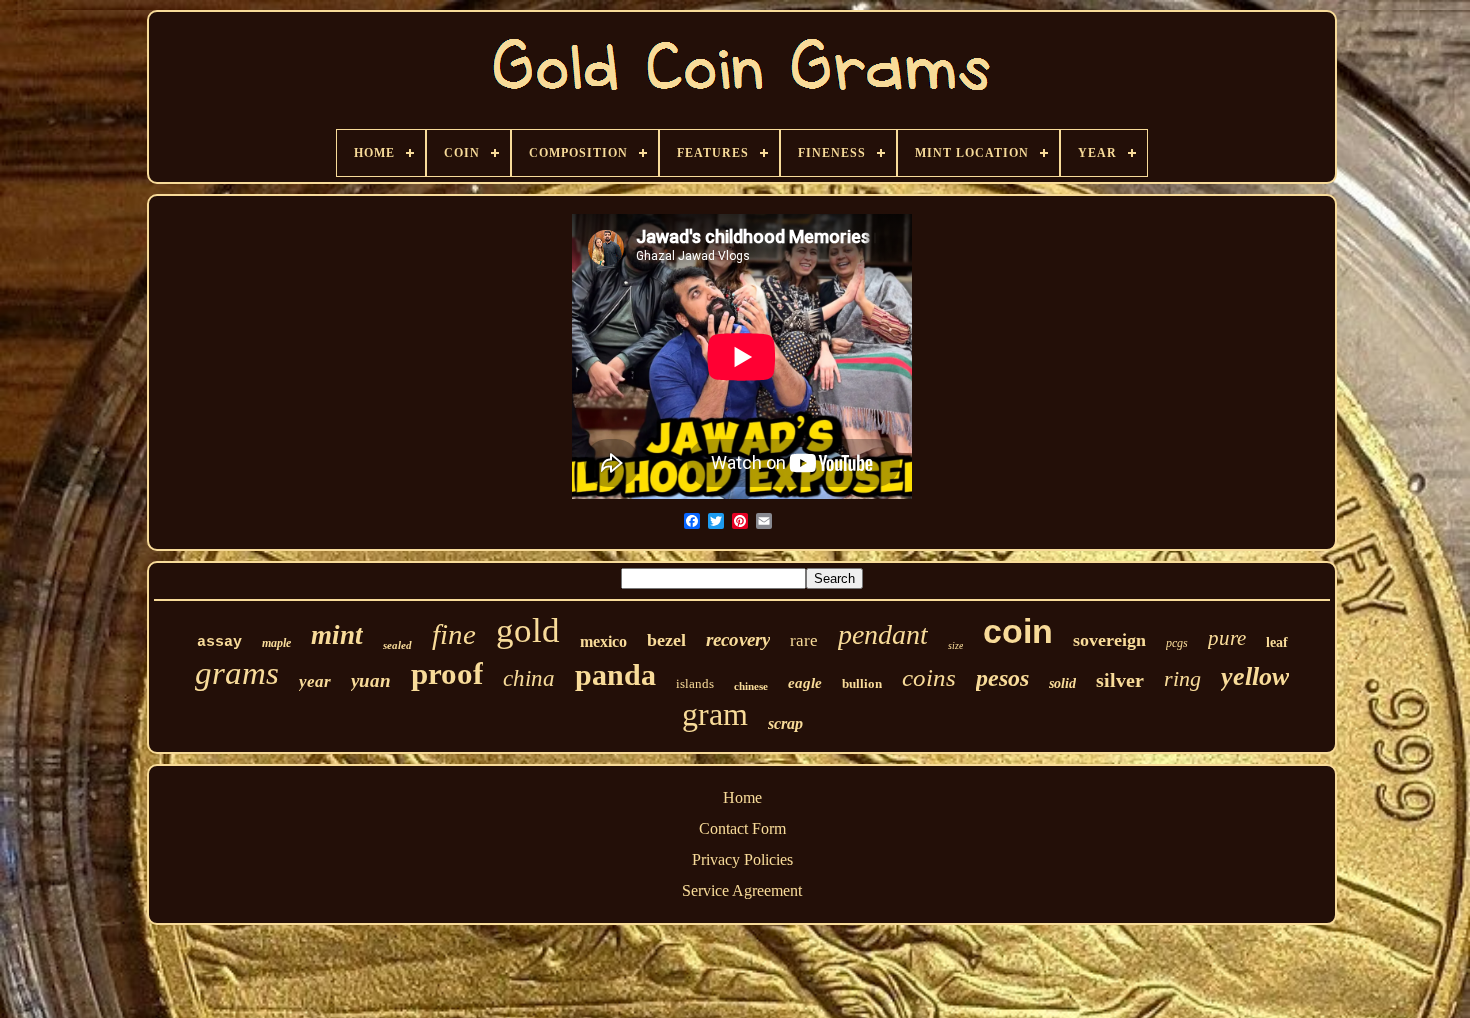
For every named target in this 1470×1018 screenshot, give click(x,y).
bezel (666, 640)
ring (1182, 678)
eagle (805, 683)
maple (276, 643)
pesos (1002, 678)
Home (742, 797)
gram (715, 714)
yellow (1255, 676)
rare (804, 640)
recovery (738, 639)
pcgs (1177, 643)
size (955, 645)
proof (447, 673)
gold (528, 630)
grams (237, 673)
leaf (1277, 642)
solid (1062, 683)
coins (929, 677)
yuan (371, 680)
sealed (397, 645)
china (529, 678)
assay (219, 642)
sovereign (1109, 640)
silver (1120, 680)
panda (615, 674)
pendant (883, 634)
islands (695, 683)
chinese (751, 686)
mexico (603, 641)
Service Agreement (742, 890)
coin (1018, 631)
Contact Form (742, 828)
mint (337, 635)
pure (1227, 638)
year (315, 681)
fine (454, 634)
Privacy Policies (742, 859)
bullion (862, 683)
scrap (785, 723)
